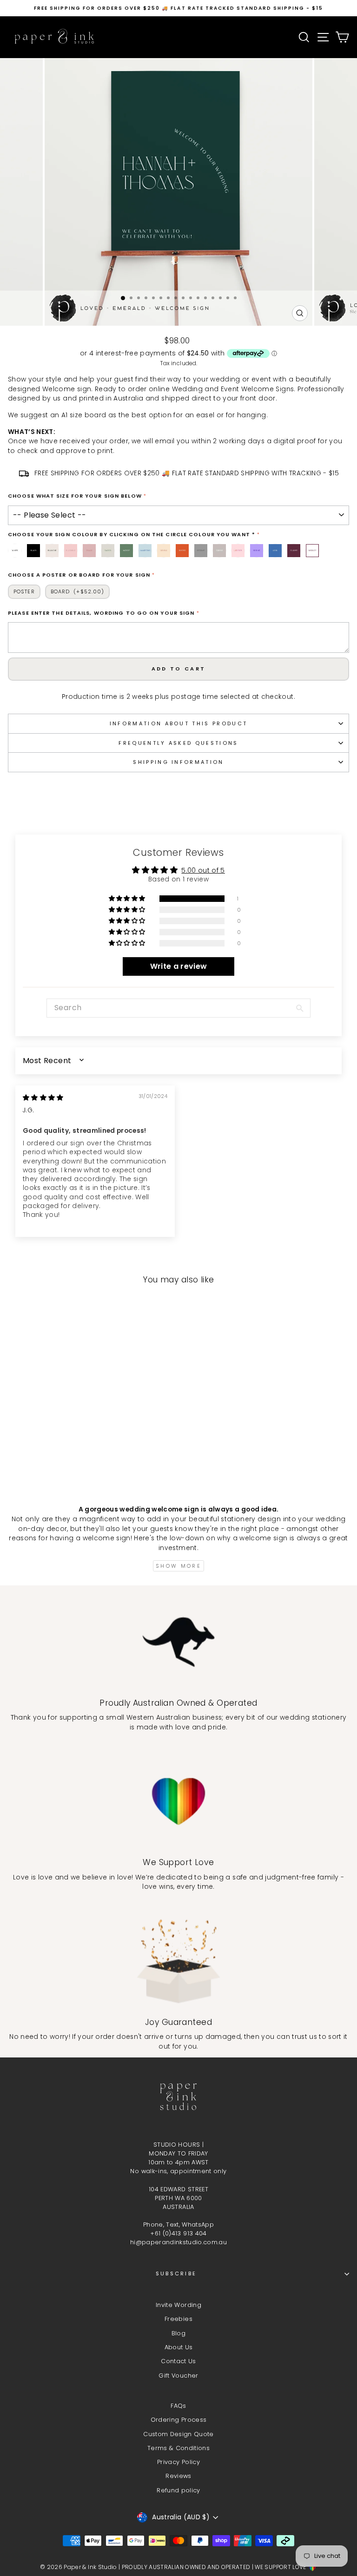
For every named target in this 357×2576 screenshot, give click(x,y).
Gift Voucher (178, 2376)
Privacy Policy (178, 2462)
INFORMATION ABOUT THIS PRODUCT (178, 723)
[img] (43, 1098)
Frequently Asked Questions (178, 743)
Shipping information (178, 762)
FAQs (178, 2406)
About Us (179, 2347)
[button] (128, 899)
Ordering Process (179, 2420)
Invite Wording (178, 2305)
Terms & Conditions (178, 2448)
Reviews (178, 2476)
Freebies (178, 2319)
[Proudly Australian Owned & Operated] (178, 1642)
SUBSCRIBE (176, 2274)
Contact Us (178, 2361)
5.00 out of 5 (203, 871)
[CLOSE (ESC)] (178, 174)
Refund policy (178, 2490)
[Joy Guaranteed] (178, 1961)
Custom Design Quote (178, 2434)
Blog (178, 2333)
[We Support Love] (178, 1801)
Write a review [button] (179, 966)
